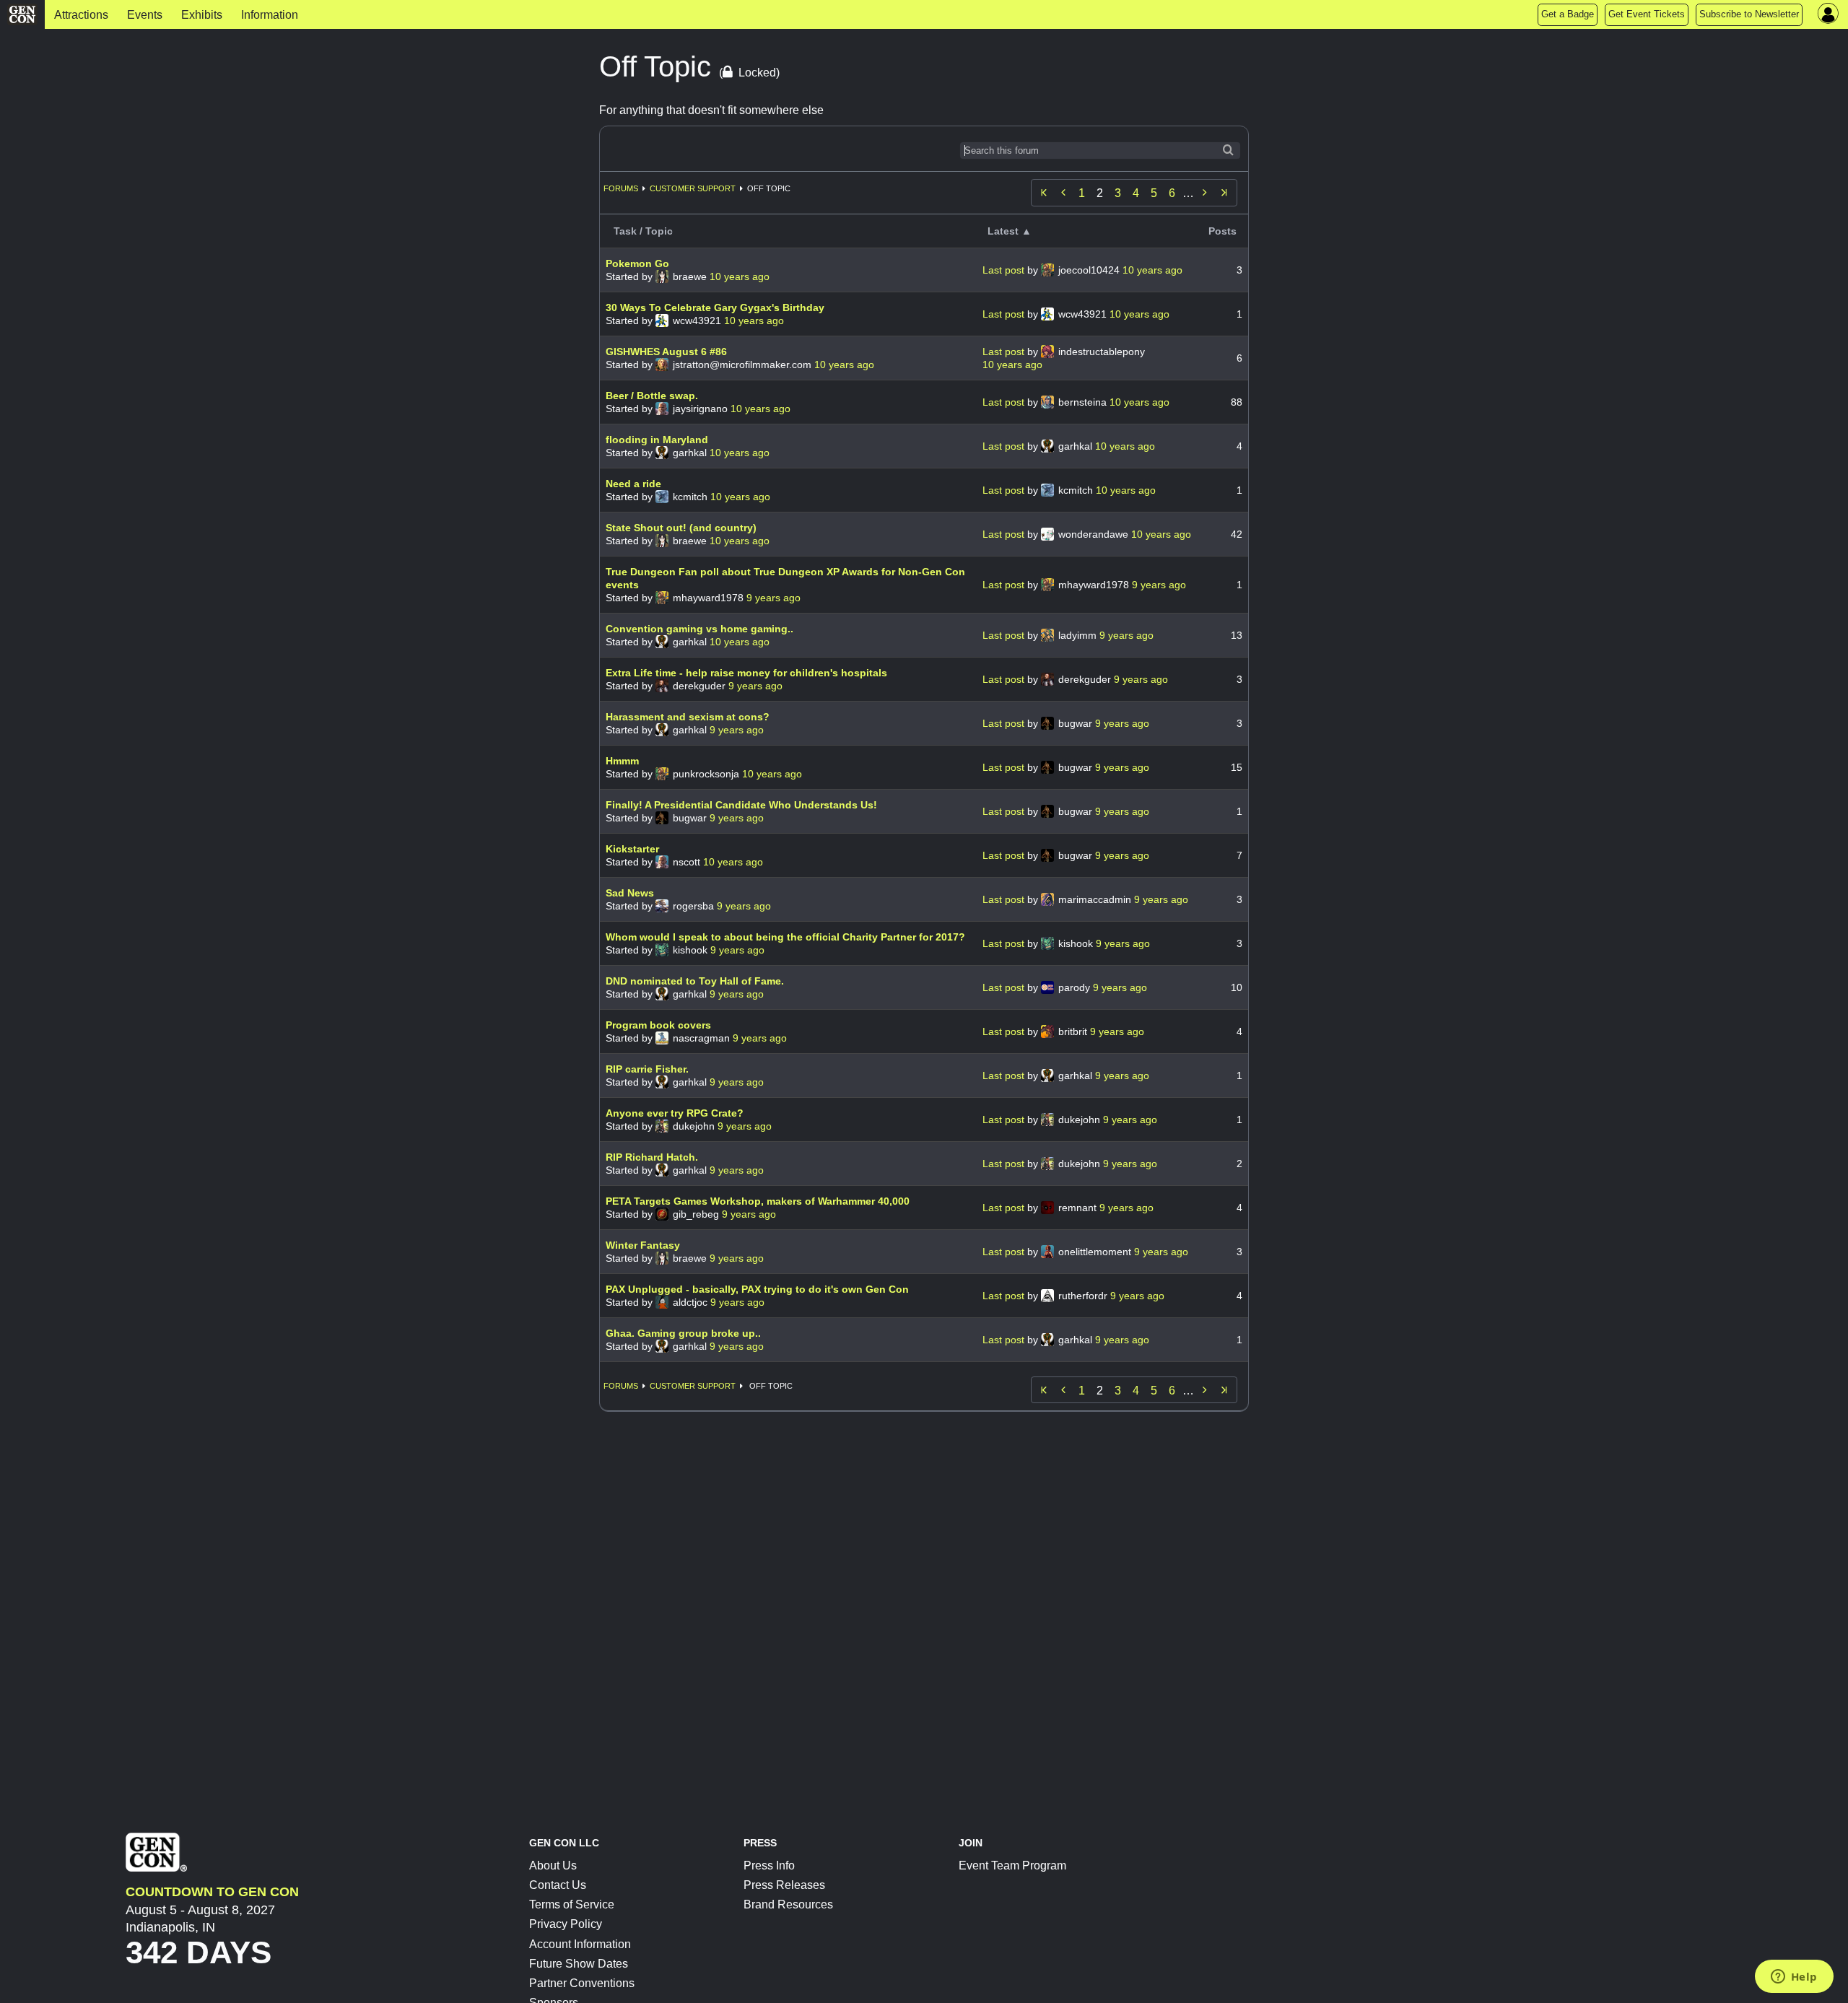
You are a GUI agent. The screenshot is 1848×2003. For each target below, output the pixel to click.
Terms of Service (572, 1904)
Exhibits (202, 15)
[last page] (1224, 193)
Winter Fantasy (643, 1245)
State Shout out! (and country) (681, 528)
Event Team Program (1012, 1865)
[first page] (1044, 193)
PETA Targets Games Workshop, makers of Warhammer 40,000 (758, 1201)
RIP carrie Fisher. (647, 1069)
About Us (553, 1865)
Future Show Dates (579, 1964)
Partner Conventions (582, 1983)
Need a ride (633, 484)
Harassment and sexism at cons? (688, 717)
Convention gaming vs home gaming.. (699, 629)
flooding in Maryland (657, 440)
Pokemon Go (637, 263)
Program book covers (658, 1025)
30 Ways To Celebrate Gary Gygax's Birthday (715, 307)
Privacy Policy (566, 1924)
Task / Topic (643, 231)
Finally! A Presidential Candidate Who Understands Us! (741, 805)
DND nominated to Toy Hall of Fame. (695, 981)
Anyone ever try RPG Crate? (675, 1113)
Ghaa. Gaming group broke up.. (683, 1333)
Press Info (769, 1865)
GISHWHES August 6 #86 (666, 352)
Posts (1222, 231)
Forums (621, 188)
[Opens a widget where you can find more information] (1794, 1978)
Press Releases (784, 1885)
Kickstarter (632, 849)
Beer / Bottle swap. (652, 396)
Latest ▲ (1010, 231)
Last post (1005, 270)
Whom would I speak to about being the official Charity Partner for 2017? (785, 937)
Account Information (580, 1944)
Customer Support (693, 188)
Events (145, 15)
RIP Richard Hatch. (652, 1157)
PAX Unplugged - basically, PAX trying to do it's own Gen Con (757, 1289)
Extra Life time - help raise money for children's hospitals (746, 673)
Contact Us (558, 1885)
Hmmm (622, 761)
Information (270, 15)
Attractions (81, 15)
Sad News (630, 893)
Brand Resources (788, 1904)
